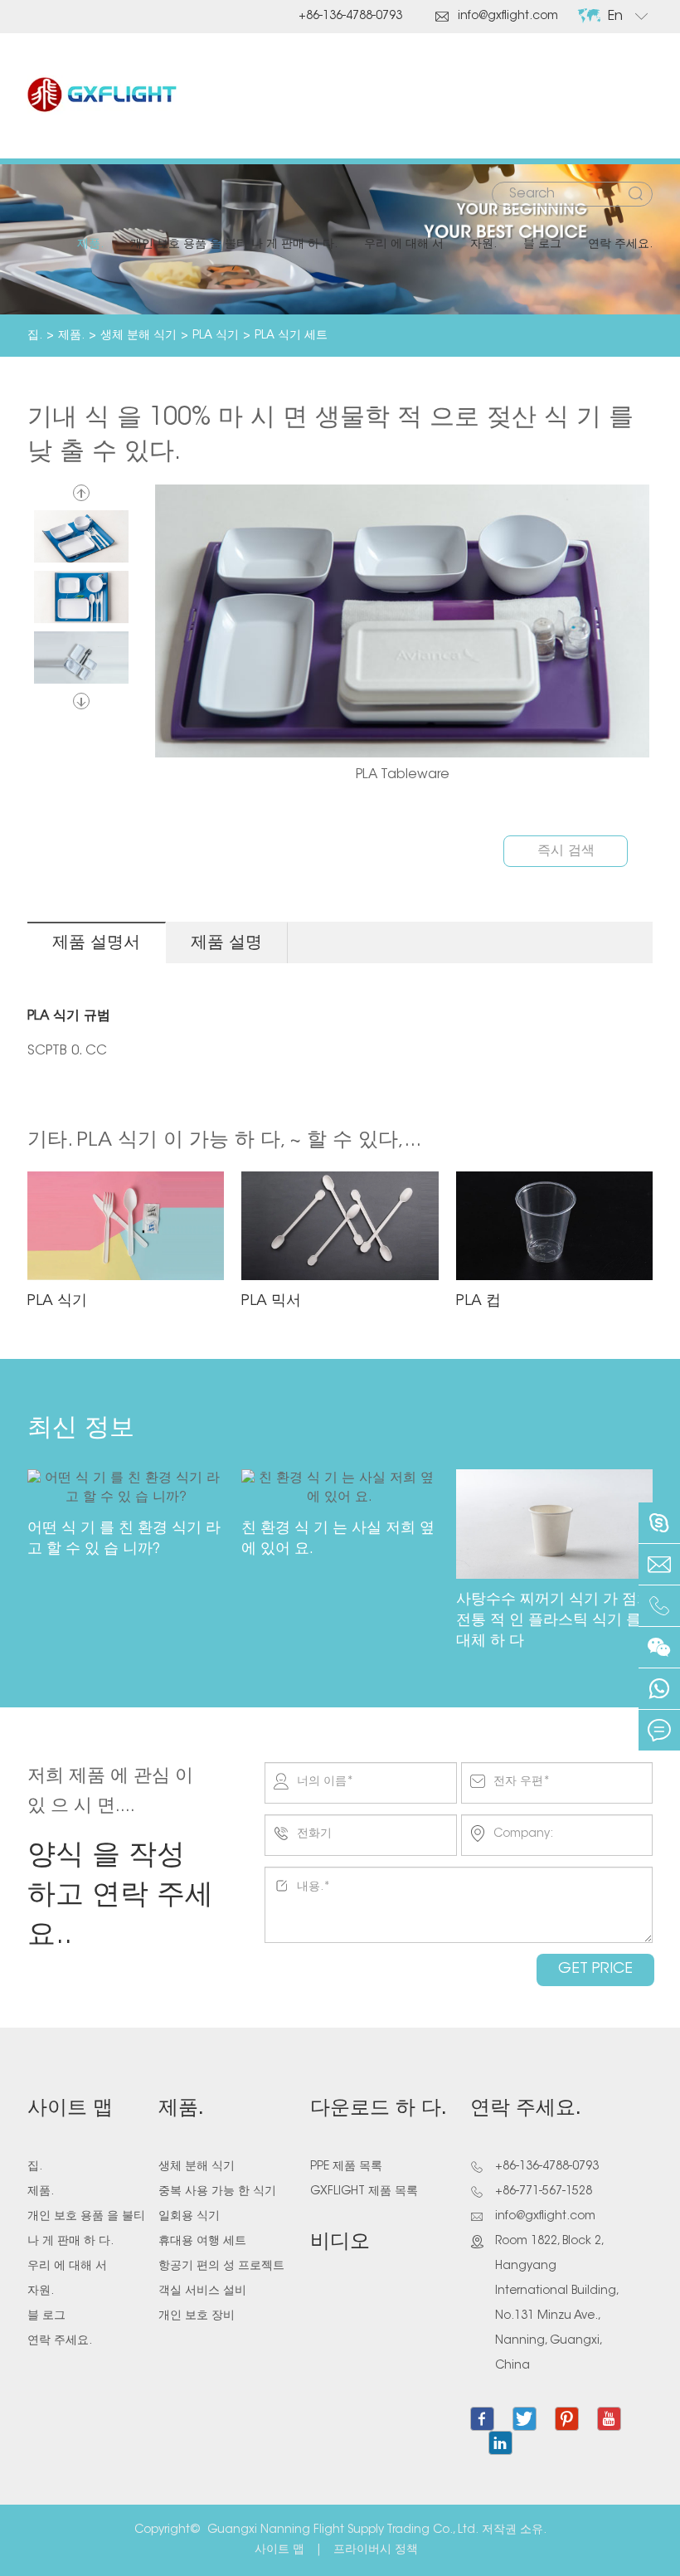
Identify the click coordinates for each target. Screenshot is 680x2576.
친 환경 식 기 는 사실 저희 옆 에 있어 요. (338, 1539)
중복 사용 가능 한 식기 (217, 2192)
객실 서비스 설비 (202, 2291)
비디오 (340, 2242)
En (615, 17)
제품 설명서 (96, 943)
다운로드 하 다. (379, 2109)
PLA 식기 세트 (291, 336)
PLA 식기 (216, 336)
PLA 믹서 (271, 1302)
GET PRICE (595, 1970)
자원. (483, 245)
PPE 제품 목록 (346, 2167)
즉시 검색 (566, 851)
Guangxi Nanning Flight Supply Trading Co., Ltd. (343, 2530)
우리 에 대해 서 (404, 245)
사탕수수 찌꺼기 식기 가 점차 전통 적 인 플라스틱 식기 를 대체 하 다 (554, 1621)
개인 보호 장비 (197, 2316)
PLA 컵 (478, 1302)
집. (35, 336)
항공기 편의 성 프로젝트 (221, 2267)
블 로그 (542, 245)
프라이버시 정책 (376, 2550)
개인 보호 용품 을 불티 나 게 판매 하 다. (234, 245)
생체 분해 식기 (138, 336)
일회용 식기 (189, 2217)
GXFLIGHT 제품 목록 (364, 2192)
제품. (90, 245)
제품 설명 (226, 943)
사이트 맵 (70, 2109)
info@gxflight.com (497, 17)
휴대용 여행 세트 (202, 2242)
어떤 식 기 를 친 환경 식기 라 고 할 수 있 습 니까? (124, 1539)
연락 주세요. (620, 245)
